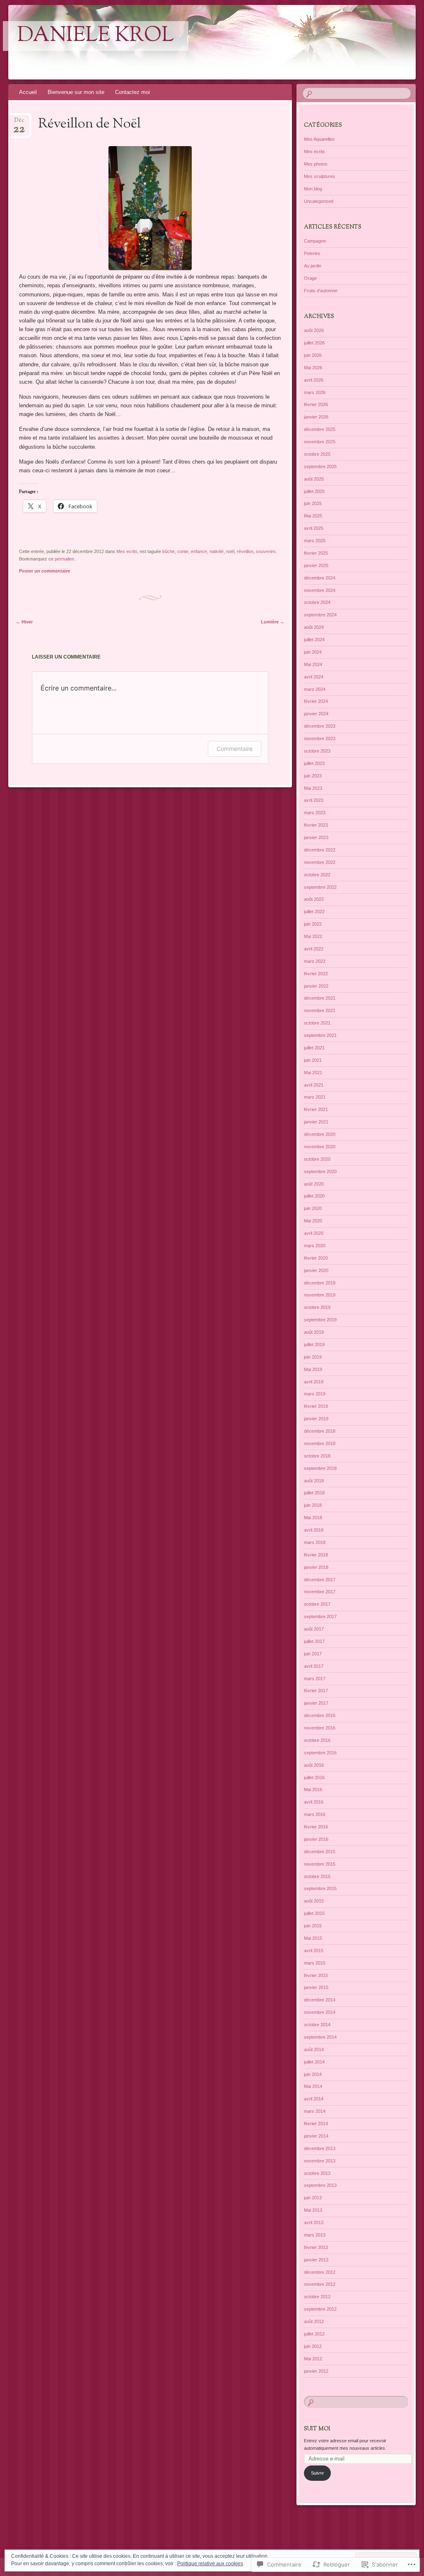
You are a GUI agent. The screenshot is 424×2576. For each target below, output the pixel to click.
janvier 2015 (316, 1987)
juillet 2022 (314, 912)
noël (230, 551)
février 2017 (316, 1691)
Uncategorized (319, 201)
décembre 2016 (320, 1715)
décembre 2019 (320, 1283)
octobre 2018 (317, 1456)
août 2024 (314, 627)
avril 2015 (314, 1951)
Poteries (312, 253)
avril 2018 (314, 1530)
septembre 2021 (320, 1035)
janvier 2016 (316, 1839)
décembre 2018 (320, 1431)
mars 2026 (315, 392)
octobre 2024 (317, 602)
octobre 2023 (317, 751)
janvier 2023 (316, 837)
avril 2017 (314, 1666)
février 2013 (316, 2247)
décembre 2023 (320, 726)
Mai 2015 (313, 1938)
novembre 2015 (320, 1864)
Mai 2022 (313, 936)
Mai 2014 (313, 2086)
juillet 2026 (314, 343)
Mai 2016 (313, 1789)
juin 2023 (313, 776)
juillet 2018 (314, 1493)
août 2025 (314, 479)
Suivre (317, 2473)
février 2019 (316, 1406)
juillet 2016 (314, 1777)
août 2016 (314, 1765)
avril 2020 (314, 1233)
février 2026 (316, 404)
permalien (64, 559)
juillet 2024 (314, 640)
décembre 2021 (320, 998)
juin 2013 (313, 2198)
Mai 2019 (313, 1369)
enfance (199, 551)
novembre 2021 (320, 1010)
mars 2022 (315, 961)
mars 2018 (315, 1542)
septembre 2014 (320, 2037)
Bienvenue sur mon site (76, 92)
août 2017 (314, 1629)
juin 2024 (313, 652)
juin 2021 (313, 1060)
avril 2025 (314, 528)
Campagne (315, 241)
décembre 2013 (320, 2148)
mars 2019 (315, 1394)
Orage (310, 278)
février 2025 (316, 553)
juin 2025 (313, 503)
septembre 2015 (320, 1888)
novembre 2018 (320, 1443)
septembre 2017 (320, 1616)
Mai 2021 (313, 1073)
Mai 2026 (313, 368)
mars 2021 (315, 1097)
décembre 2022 (320, 850)
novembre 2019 (320, 1295)
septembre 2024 (320, 615)
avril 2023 (314, 800)
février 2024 (316, 701)
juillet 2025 (314, 491)
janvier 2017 (316, 1703)
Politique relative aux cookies (210, 2564)
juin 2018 (313, 1505)
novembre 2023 (320, 738)
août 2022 (314, 899)
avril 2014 (314, 2099)
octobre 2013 (317, 2173)
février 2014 (316, 2124)
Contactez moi (132, 92)
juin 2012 (313, 2346)
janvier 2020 (316, 1270)
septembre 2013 (320, 2185)
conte (183, 551)
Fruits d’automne (321, 291)
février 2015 (316, 1975)
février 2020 (316, 1258)
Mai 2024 (313, 664)
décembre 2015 (320, 1852)
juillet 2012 (314, 2334)
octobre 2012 (317, 2297)
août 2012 (314, 2321)
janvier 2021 (316, 1122)
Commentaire (235, 749)
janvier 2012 (316, 2371)
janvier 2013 (316, 2260)
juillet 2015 (314, 1913)
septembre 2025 (320, 467)
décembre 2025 (320, 429)
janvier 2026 (316, 417)
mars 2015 (315, 1963)
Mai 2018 (313, 1518)
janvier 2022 (316, 986)
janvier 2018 (316, 1567)
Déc (19, 123)
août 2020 (314, 1184)
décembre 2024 (320, 578)
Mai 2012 (313, 2359)
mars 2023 (315, 813)
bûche (169, 551)
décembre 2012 (320, 2272)
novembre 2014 (320, 2012)
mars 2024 (315, 689)
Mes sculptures (319, 176)
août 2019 (314, 1332)
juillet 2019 (314, 1345)
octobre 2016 (317, 1740)
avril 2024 (314, 677)
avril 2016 (314, 1802)
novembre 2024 (320, 590)
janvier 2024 (316, 714)
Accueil (28, 92)
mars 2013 (315, 2235)
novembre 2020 (320, 1147)
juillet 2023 (314, 763)
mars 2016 (315, 1814)
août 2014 (314, 2049)
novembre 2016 (320, 1728)
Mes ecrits (127, 551)
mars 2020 (315, 1246)
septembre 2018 (320, 1468)
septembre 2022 (320, 887)
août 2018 (314, 1481)
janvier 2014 (316, 2136)
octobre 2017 (317, 1604)
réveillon (245, 551)
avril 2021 (314, 1085)
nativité (217, 551)
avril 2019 (314, 1382)
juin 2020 (313, 1208)
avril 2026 (314, 380)
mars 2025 (315, 541)
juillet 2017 (314, 1641)
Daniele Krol (96, 36)
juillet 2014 (314, 2062)
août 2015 (314, 1901)
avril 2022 (314, 949)
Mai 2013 (313, 2210)
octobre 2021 (317, 1023)
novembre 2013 (320, 2161)
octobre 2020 (317, 1159)
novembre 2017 (320, 1592)
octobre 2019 (317, 1307)
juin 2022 (313, 924)
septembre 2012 (320, 2309)
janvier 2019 (316, 1419)
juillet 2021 (314, 1048)
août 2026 (314, 330)
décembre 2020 (320, 1134)
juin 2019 (313, 1357)
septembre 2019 (320, 1320)
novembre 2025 (320, 442)
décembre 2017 (320, 1580)
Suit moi (317, 2429)
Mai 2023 (313, 788)
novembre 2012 (320, 2284)
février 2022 (316, 974)
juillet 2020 (314, 1196)
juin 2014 (313, 2074)
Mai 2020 (313, 1221)
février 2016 (316, 1827)
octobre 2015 (317, 1876)
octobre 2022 (317, 875)
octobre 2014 (317, 2025)
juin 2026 (313, 355)
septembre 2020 (320, 1171)
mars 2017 (315, 1679)
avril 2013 (314, 2222)
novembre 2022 (320, 862)
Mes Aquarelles (319, 139)
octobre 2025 (317, 454)
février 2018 (316, 1555)
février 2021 (316, 1109)
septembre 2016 (320, 1753)
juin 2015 (313, 1926)
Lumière (273, 622)
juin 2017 (313, 1654)
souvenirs (266, 551)
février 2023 (316, 825)
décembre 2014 (320, 2000)
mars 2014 (315, 2111)
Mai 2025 (313, 516)
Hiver (24, 622)
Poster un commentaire (45, 571)
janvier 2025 (316, 565)
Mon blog (313, 189)
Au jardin (313, 266)
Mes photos (316, 164)
